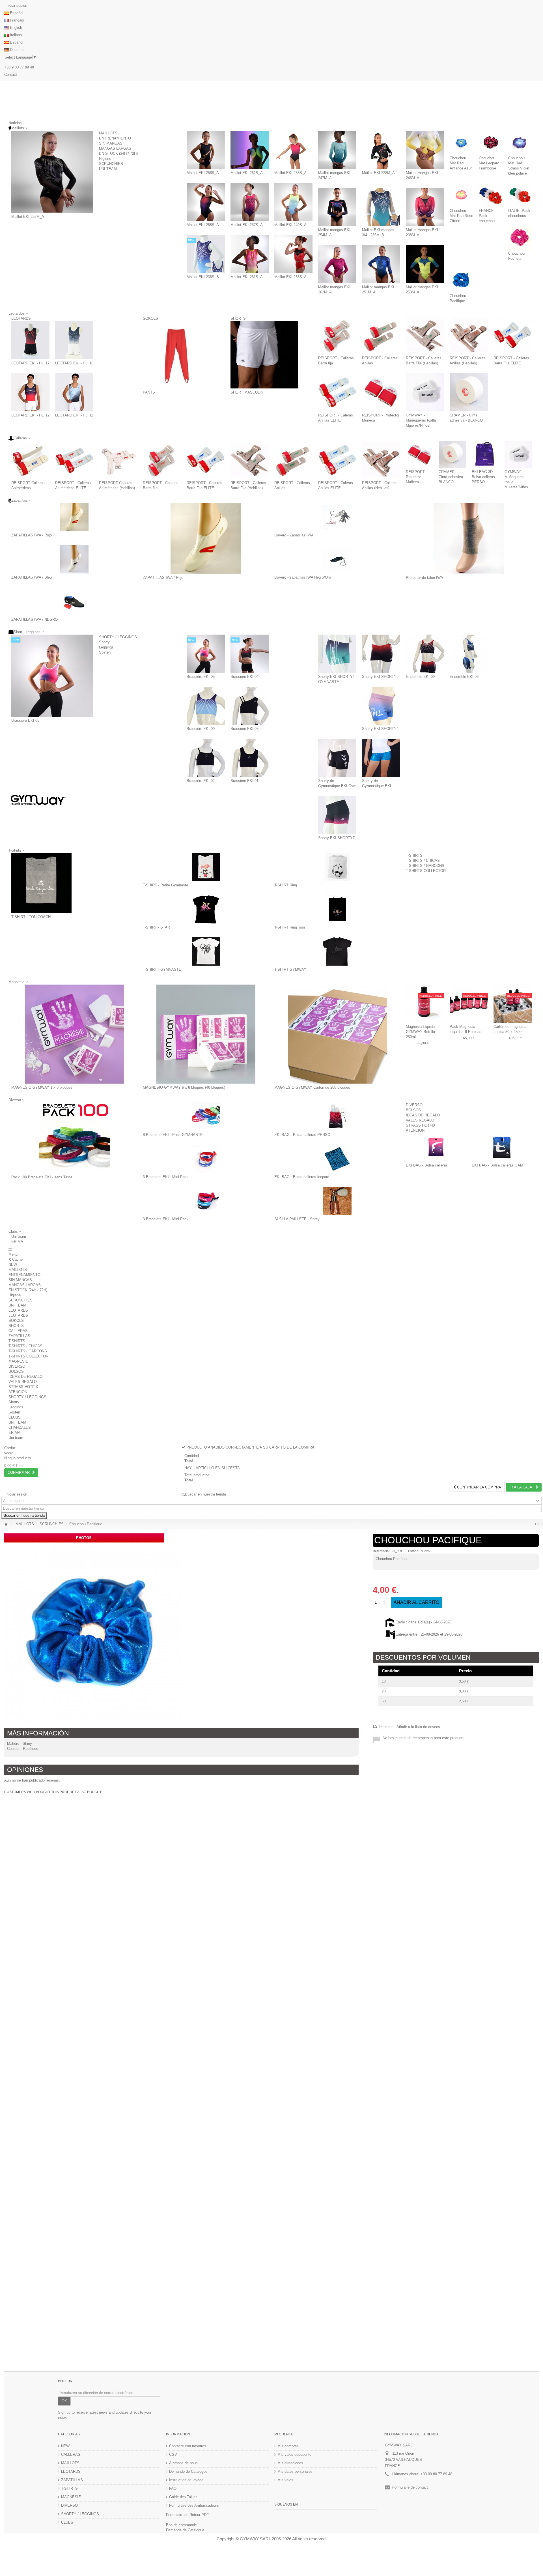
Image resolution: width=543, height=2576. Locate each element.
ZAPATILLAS (19, 1336)
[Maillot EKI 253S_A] (293, 254)
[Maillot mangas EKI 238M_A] (425, 207)
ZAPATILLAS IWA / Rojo (32, 535)
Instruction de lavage (186, 2480)
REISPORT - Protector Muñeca (416, 477)
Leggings (106, 647)
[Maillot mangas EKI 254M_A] (337, 207)
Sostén (105, 652)
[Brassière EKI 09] (206, 706)
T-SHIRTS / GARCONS (425, 866)
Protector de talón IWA (425, 578)
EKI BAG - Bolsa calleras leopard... (303, 1177)
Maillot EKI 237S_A (247, 225)
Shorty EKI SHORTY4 (380, 729)
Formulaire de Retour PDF (187, 2515)
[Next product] (538, 1524)
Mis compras (288, 2446)
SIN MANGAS (111, 143)
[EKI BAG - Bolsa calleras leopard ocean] (337, 1159)
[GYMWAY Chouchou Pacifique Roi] (93, 1634)
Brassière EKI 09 (201, 729)
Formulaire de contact (410, 2487)
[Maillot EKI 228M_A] (381, 150)
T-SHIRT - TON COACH (31, 917)
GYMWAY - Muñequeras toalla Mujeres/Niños (421, 420)
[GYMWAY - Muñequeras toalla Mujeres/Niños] (425, 392)
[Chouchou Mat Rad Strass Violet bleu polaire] (520, 142)
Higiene (105, 159)
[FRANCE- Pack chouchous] (491, 195)
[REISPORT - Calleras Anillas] (381, 335)
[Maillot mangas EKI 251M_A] (381, 264)
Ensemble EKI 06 (464, 677)
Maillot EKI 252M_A (28, 217)
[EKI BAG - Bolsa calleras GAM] (502, 1147)
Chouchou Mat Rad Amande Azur (461, 163)
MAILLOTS (108, 133)
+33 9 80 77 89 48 (19, 67)
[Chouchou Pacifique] (461, 280)
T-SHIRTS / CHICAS (423, 861)
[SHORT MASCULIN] (264, 355)
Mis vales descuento (294, 2454)
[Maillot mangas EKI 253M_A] (425, 264)
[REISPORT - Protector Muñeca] (381, 392)
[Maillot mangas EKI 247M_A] (337, 150)
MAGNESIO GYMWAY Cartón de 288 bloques (312, 1087)
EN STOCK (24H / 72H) (118, 153)
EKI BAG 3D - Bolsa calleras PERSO (483, 477)
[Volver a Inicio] (6, 1524)
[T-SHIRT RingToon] (337, 909)
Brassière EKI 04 (244, 677)
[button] (15, 1231)
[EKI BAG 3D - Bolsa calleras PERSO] (485, 454)
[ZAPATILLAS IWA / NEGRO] (74, 601)
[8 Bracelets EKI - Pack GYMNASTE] (206, 1117)
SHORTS (238, 318)
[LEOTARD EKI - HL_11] (74, 392)
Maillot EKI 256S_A (203, 173)
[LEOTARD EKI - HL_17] (30, 340)
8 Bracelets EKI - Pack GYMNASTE (173, 1135)
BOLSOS (413, 1110)
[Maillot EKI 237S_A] (250, 202)
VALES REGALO (420, 1120)
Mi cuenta (284, 2434)
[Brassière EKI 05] (52, 676)
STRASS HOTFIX (421, 1125)
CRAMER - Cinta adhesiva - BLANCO (452, 477)
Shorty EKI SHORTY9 (380, 677)
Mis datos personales (295, 2471)
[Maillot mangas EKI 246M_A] (425, 150)
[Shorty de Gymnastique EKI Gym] (337, 758)
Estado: (414, 1551)
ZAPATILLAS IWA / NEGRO (35, 619)
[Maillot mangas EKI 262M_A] (337, 264)
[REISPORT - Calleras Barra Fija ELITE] (513, 335)
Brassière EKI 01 (244, 781)
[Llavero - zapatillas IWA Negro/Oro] (337, 559)
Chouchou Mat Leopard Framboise (489, 163)
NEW (13, 1265)
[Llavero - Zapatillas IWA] (337, 517)
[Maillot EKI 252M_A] (52, 172)
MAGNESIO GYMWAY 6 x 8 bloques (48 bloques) (184, 1087)
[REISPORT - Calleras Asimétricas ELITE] (74, 460)
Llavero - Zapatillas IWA (294, 535)
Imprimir (385, 1727)
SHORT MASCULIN (247, 392)
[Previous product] (536, 1524)
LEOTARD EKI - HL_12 (30, 415)
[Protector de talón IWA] (469, 538)
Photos (84, 1538)
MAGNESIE (18, 1361)
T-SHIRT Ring (286, 885)
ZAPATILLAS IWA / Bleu (32, 577)
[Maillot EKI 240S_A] (293, 202)
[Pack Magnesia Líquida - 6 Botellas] (469, 1004)
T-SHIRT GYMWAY (290, 969)
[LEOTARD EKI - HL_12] (30, 392)
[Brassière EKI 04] (250, 654)
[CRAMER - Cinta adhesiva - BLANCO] (469, 392)
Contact (11, 75)
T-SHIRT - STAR (156, 927)
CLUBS (15, 1417)
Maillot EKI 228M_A (378, 173)
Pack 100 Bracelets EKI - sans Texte (42, 1177)
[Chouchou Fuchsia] (520, 238)
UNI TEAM (108, 169)
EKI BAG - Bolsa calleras (427, 1165)
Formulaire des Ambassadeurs (194, 2505)
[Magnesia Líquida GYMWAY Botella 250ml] (425, 1004)
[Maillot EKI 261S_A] (250, 150)
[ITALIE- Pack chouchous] (520, 195)
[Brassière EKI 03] (250, 706)
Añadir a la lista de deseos (418, 1727)
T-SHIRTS (414, 855)
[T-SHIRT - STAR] (206, 909)
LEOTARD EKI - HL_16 (74, 363)
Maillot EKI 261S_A (247, 173)
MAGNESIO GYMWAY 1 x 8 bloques (42, 1087)
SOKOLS (150, 318)
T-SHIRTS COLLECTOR (426, 871)
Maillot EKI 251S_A (247, 277)
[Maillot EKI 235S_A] (293, 150)
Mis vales (285, 2480)
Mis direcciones (290, 2463)
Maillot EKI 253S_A (290, 277)
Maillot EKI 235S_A (290, 173)
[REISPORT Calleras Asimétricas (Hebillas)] (118, 460)
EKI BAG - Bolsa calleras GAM (497, 1165)
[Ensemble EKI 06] (469, 654)
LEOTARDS (21, 318)
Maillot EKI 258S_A (203, 225)
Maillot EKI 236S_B (203, 277)
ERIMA (17, 1242)
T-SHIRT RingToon (290, 927)
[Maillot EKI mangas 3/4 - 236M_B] (381, 207)
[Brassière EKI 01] (250, 758)
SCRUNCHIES (111, 164)
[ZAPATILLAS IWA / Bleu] (74, 559)
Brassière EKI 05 (25, 720)
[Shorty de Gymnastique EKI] (381, 758)
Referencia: (381, 1551)
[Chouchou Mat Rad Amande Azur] (461, 142)
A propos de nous (183, 2463)
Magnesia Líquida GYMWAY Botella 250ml (420, 1032)
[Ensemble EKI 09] (425, 654)
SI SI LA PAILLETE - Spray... (299, 1219)
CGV (173, 2454)
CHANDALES (20, 1427)
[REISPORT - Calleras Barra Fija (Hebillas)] (425, 335)
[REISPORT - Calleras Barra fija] (337, 335)
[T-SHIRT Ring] (337, 867)
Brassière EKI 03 (244, 729)
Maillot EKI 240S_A (290, 225)
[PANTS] (176, 355)
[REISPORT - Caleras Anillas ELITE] (337, 392)
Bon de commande (181, 2525)
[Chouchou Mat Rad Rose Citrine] (461, 195)
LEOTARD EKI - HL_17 (30, 363)
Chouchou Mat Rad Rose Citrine (461, 216)
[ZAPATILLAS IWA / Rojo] (74, 517)
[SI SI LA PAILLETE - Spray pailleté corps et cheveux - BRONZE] (337, 1201)
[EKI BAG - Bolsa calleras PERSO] (337, 1117)
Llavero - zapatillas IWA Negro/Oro (303, 577)
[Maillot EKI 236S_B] (206, 254)
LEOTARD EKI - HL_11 (74, 415)
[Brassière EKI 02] (206, 758)
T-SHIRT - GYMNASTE (162, 969)
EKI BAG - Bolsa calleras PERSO (302, 1135)
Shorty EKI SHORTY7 (336, 838)
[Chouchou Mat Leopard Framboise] (491, 142)
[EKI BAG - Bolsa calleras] (436, 1147)
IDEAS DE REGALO (423, 1115)
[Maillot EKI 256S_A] (206, 150)
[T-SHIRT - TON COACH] (41, 883)
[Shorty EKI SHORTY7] (337, 815)
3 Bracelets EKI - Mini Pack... (167, 1177)
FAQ (173, 2488)
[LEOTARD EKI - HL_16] (74, 340)
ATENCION (415, 1130)
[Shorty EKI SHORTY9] (381, 654)
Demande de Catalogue (188, 2471)
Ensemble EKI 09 (420, 677)
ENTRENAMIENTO (115, 138)
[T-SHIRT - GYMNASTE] (206, 951)
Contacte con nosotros (188, 2446)
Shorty (104, 642)
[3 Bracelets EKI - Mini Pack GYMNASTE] (206, 1159)
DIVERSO (414, 1105)
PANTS (149, 392)
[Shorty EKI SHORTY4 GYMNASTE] (337, 654)
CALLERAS (18, 1331)
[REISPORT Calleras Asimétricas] (30, 460)
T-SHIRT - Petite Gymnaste (165, 885)
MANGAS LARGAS (115, 148)
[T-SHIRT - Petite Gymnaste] (206, 867)
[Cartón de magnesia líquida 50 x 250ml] (513, 1004)
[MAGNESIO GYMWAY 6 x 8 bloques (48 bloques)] (206, 1034)
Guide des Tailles (183, 2497)
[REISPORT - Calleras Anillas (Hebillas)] (469, 335)
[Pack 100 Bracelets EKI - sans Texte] (74, 1138)
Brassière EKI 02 (201, 781)
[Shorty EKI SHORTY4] (381, 706)
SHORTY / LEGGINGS (118, 637)
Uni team (19, 1237)
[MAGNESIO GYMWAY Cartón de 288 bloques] (337, 1034)
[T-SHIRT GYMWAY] (337, 951)
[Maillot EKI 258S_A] (206, 202)
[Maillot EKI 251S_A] (250, 254)
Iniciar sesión (16, 6)
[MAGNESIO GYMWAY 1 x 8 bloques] (74, 1034)
